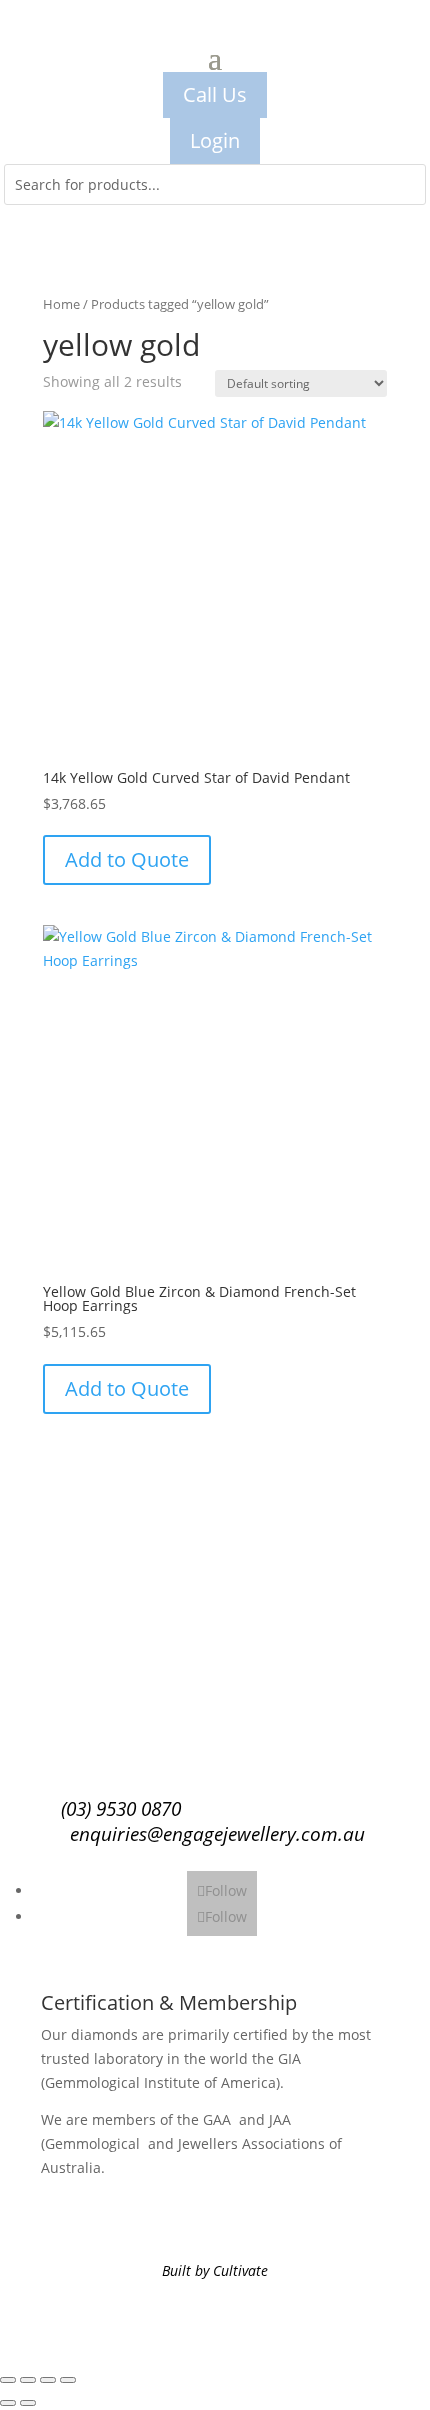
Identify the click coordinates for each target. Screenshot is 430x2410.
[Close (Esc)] (68, 2380)
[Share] (48, 2380)
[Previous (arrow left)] (8, 2403)
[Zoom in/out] (8, 2380)
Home (61, 304)
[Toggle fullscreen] (28, 2380)
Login (215, 140)
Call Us (215, 94)
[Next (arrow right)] (28, 2403)
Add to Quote (127, 859)
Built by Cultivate (215, 2270)
